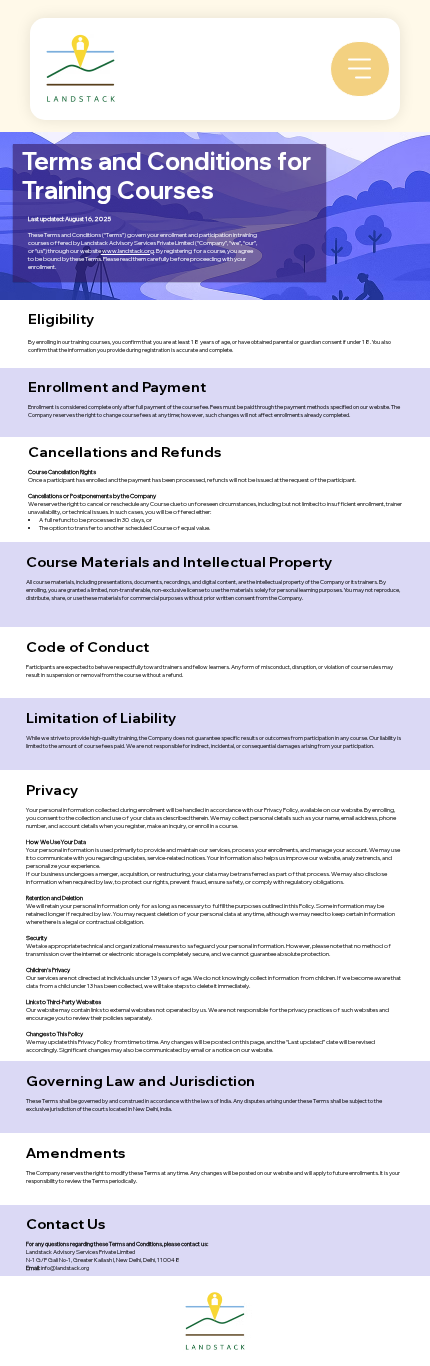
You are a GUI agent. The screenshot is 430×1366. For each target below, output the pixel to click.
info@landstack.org (65, 1268)
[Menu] (360, 69)
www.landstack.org (127, 251)
